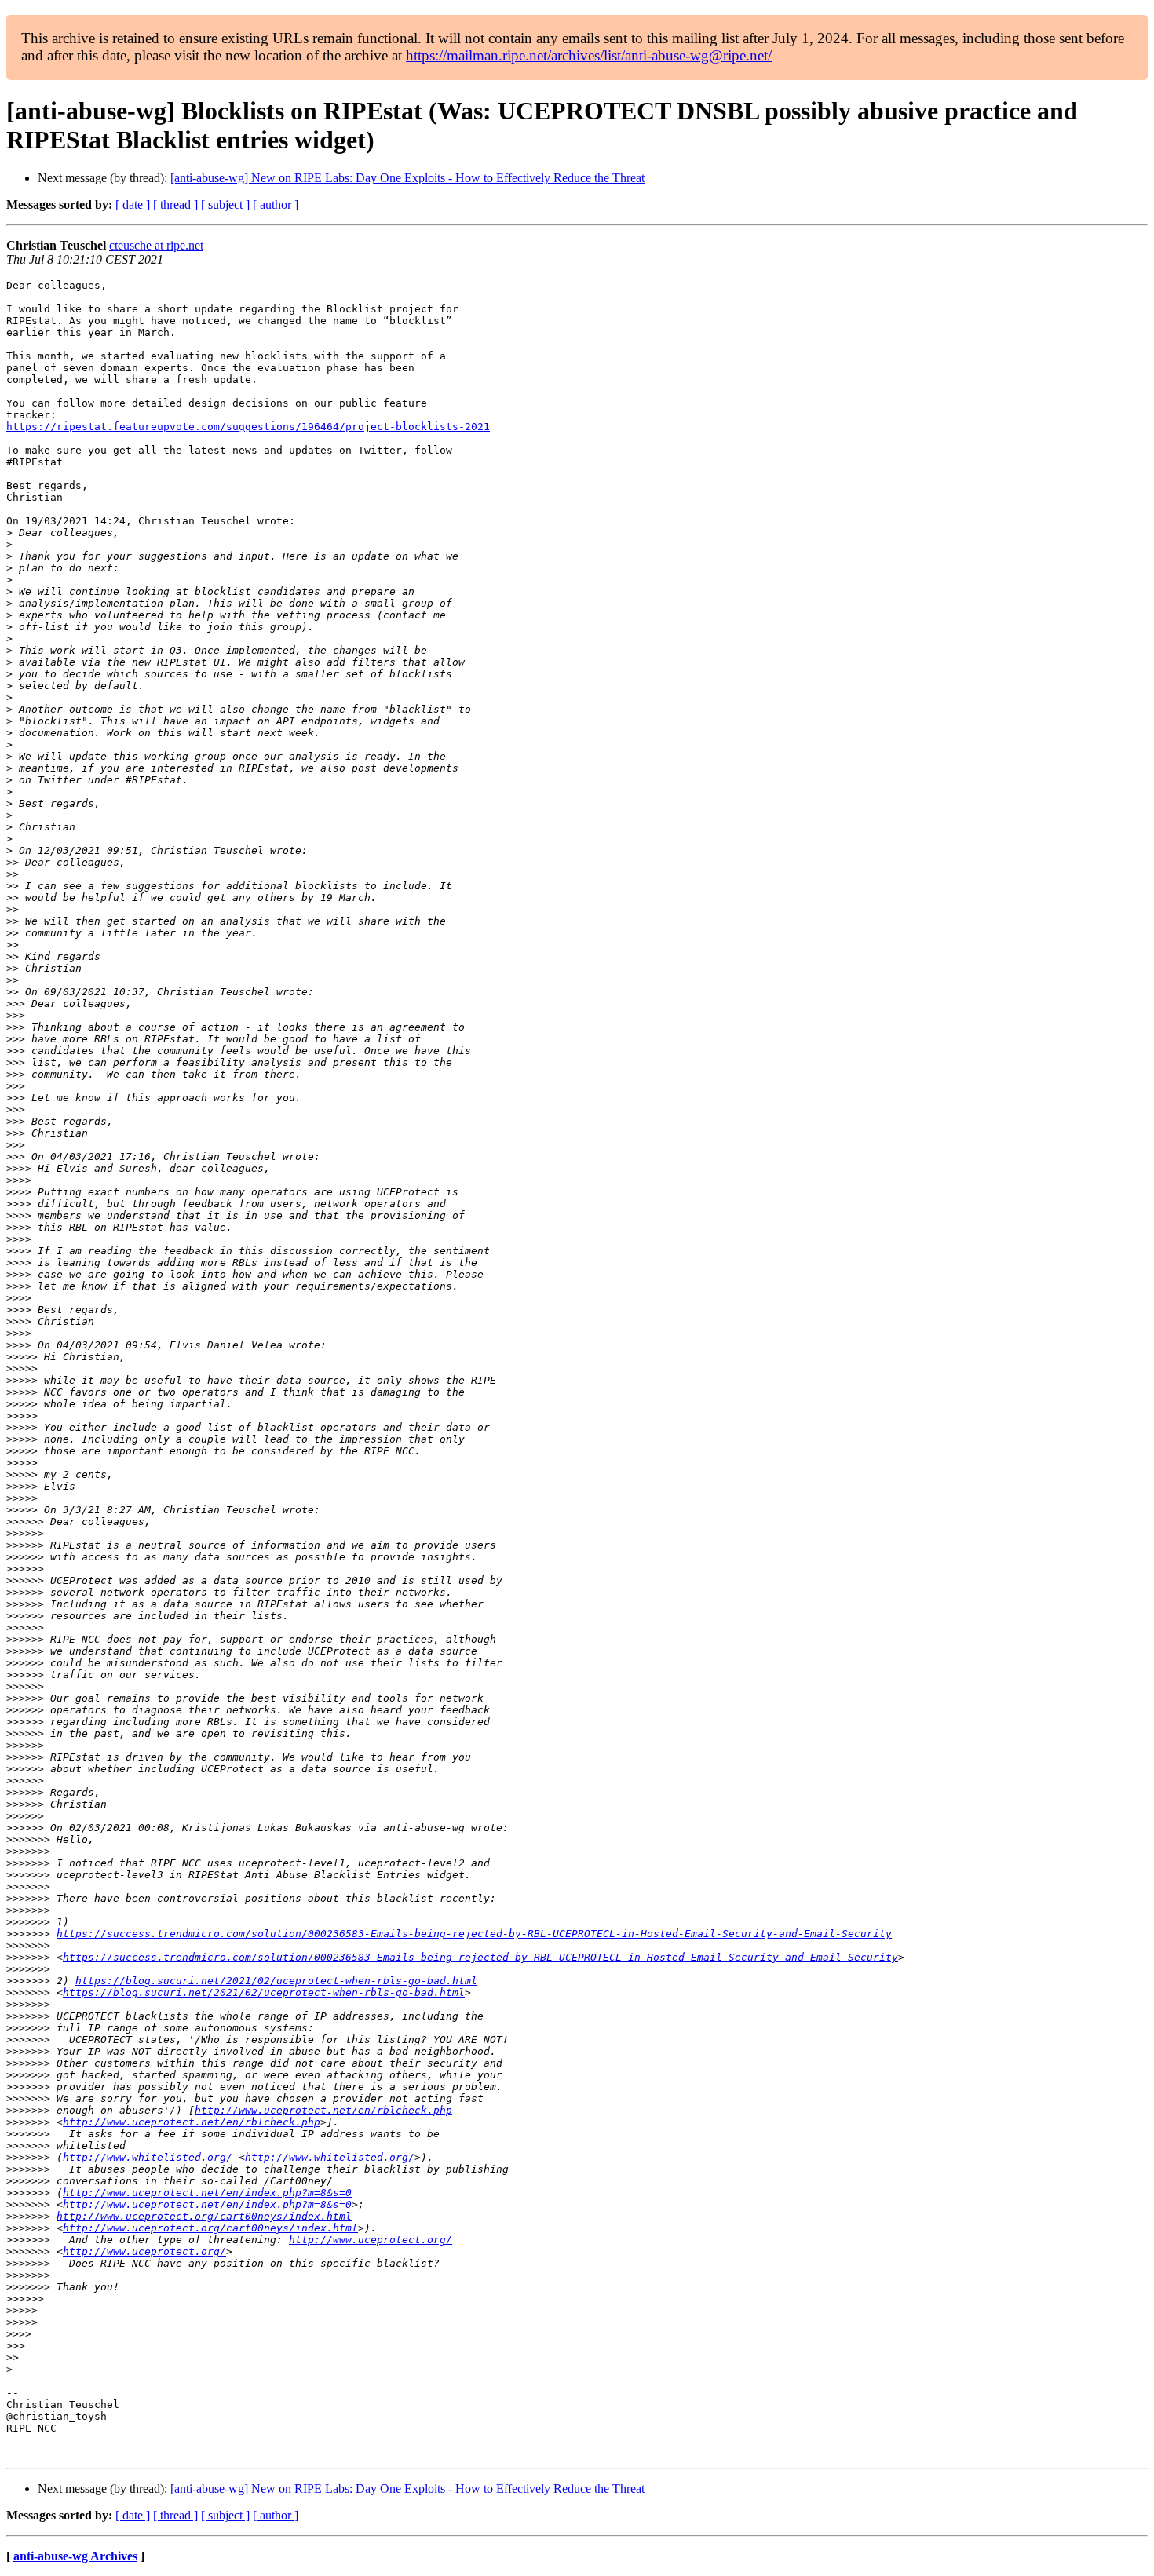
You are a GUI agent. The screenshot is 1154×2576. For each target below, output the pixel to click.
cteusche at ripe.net (156, 245)
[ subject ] (225, 204)
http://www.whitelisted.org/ (148, 2157)
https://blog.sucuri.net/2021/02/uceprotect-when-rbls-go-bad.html (276, 1981)
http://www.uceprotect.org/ (371, 2240)
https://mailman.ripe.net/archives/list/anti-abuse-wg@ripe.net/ (589, 55)
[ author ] (276, 204)
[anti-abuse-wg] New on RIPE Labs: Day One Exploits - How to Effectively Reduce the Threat (407, 178)
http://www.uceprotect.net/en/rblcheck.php (323, 2110)
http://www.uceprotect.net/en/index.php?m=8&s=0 (207, 2193)
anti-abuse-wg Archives (75, 2556)
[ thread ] (175, 204)
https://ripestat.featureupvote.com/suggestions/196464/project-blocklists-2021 (248, 427)
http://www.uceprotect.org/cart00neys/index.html (204, 2216)
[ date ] (133, 204)
